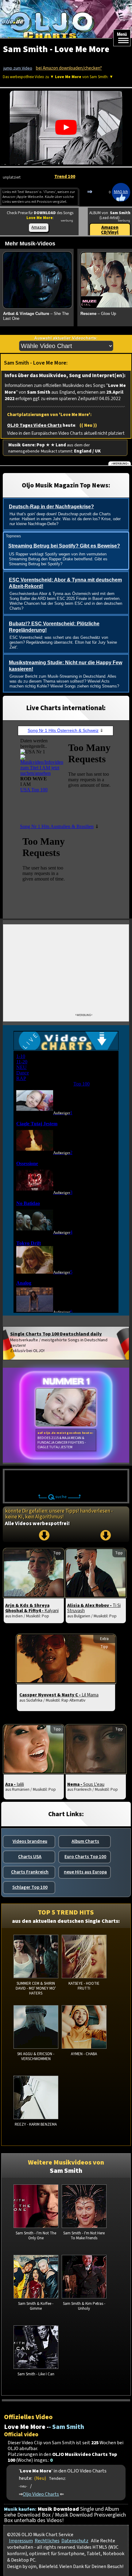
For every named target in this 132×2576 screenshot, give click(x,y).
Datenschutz (75, 2541)
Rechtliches (47, 2541)
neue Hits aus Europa (85, 1872)
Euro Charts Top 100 (85, 1857)
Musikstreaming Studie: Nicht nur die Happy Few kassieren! (66, 666)
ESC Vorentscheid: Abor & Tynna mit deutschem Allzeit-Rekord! (65, 583)
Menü (122, 34)
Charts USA (30, 1857)
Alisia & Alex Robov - (94, 1608)
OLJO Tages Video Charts (34, 425)
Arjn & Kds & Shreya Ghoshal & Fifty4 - (32, 1608)
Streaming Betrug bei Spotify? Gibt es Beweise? (64, 546)
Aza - (15, 1784)
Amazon (39, 227)
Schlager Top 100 (30, 1887)
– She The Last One (36, 316)
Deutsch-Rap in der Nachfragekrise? (51, 507)
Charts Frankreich (30, 1872)
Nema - (86, 1784)
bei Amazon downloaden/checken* (69, 68)
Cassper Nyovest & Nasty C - (59, 1695)
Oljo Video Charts (41, 2494)
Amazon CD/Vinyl (110, 230)
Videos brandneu (30, 1841)
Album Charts (85, 1841)
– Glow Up (98, 314)
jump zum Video (18, 68)
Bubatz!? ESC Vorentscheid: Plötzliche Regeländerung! (54, 627)
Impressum (21, 2541)
